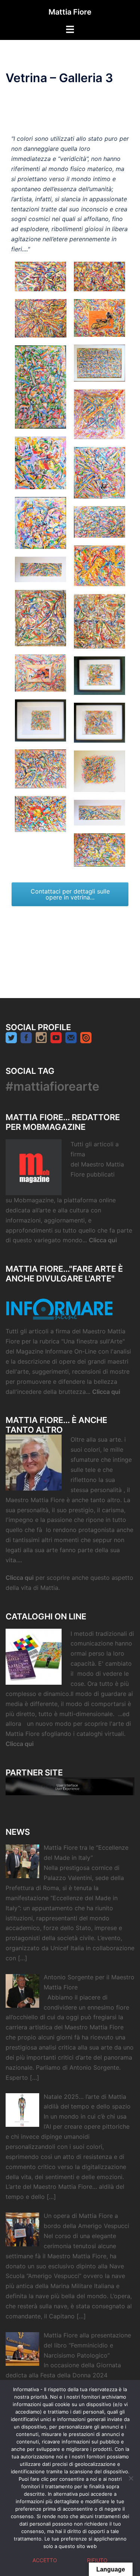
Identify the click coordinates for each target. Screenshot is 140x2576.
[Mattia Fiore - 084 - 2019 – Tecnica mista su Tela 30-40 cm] (41, 769)
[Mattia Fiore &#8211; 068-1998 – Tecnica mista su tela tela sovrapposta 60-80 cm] (100, 318)
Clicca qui (104, 1240)
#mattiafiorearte (52, 1086)
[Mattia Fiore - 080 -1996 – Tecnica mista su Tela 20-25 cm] (41, 673)
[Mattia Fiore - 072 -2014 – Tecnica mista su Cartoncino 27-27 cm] (41, 463)
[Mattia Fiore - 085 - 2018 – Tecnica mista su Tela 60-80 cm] (100, 771)
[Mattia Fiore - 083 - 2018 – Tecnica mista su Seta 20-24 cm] (100, 723)
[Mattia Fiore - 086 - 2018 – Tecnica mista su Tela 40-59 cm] (41, 814)
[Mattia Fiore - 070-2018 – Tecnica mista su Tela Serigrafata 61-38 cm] (41, 387)
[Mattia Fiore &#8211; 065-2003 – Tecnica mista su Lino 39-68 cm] (41, 276)
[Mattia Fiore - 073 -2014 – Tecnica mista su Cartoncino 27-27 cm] (100, 473)
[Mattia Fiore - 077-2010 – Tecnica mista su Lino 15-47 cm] (41, 569)
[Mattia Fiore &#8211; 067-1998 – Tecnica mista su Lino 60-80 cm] (41, 318)
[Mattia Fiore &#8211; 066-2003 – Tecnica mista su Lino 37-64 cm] (100, 276)
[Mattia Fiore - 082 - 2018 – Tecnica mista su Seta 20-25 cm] (41, 721)
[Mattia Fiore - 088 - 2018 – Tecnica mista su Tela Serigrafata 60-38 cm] (100, 850)
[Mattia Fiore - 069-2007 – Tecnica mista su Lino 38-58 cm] (100, 363)
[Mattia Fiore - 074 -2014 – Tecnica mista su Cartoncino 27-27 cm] (41, 523)
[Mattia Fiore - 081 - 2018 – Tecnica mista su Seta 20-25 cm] (100, 676)
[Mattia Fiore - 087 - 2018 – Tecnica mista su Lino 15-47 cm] (100, 813)
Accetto (45, 2560)
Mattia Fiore (70, 12)
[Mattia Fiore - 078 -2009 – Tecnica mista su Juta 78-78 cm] (41, 618)
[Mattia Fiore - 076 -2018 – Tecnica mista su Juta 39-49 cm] (100, 566)
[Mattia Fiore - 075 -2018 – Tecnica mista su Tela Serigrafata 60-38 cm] (100, 522)
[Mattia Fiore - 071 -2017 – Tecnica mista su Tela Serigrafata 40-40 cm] (100, 414)
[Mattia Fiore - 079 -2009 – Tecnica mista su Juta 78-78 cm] (100, 622)
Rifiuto (97, 2560)
